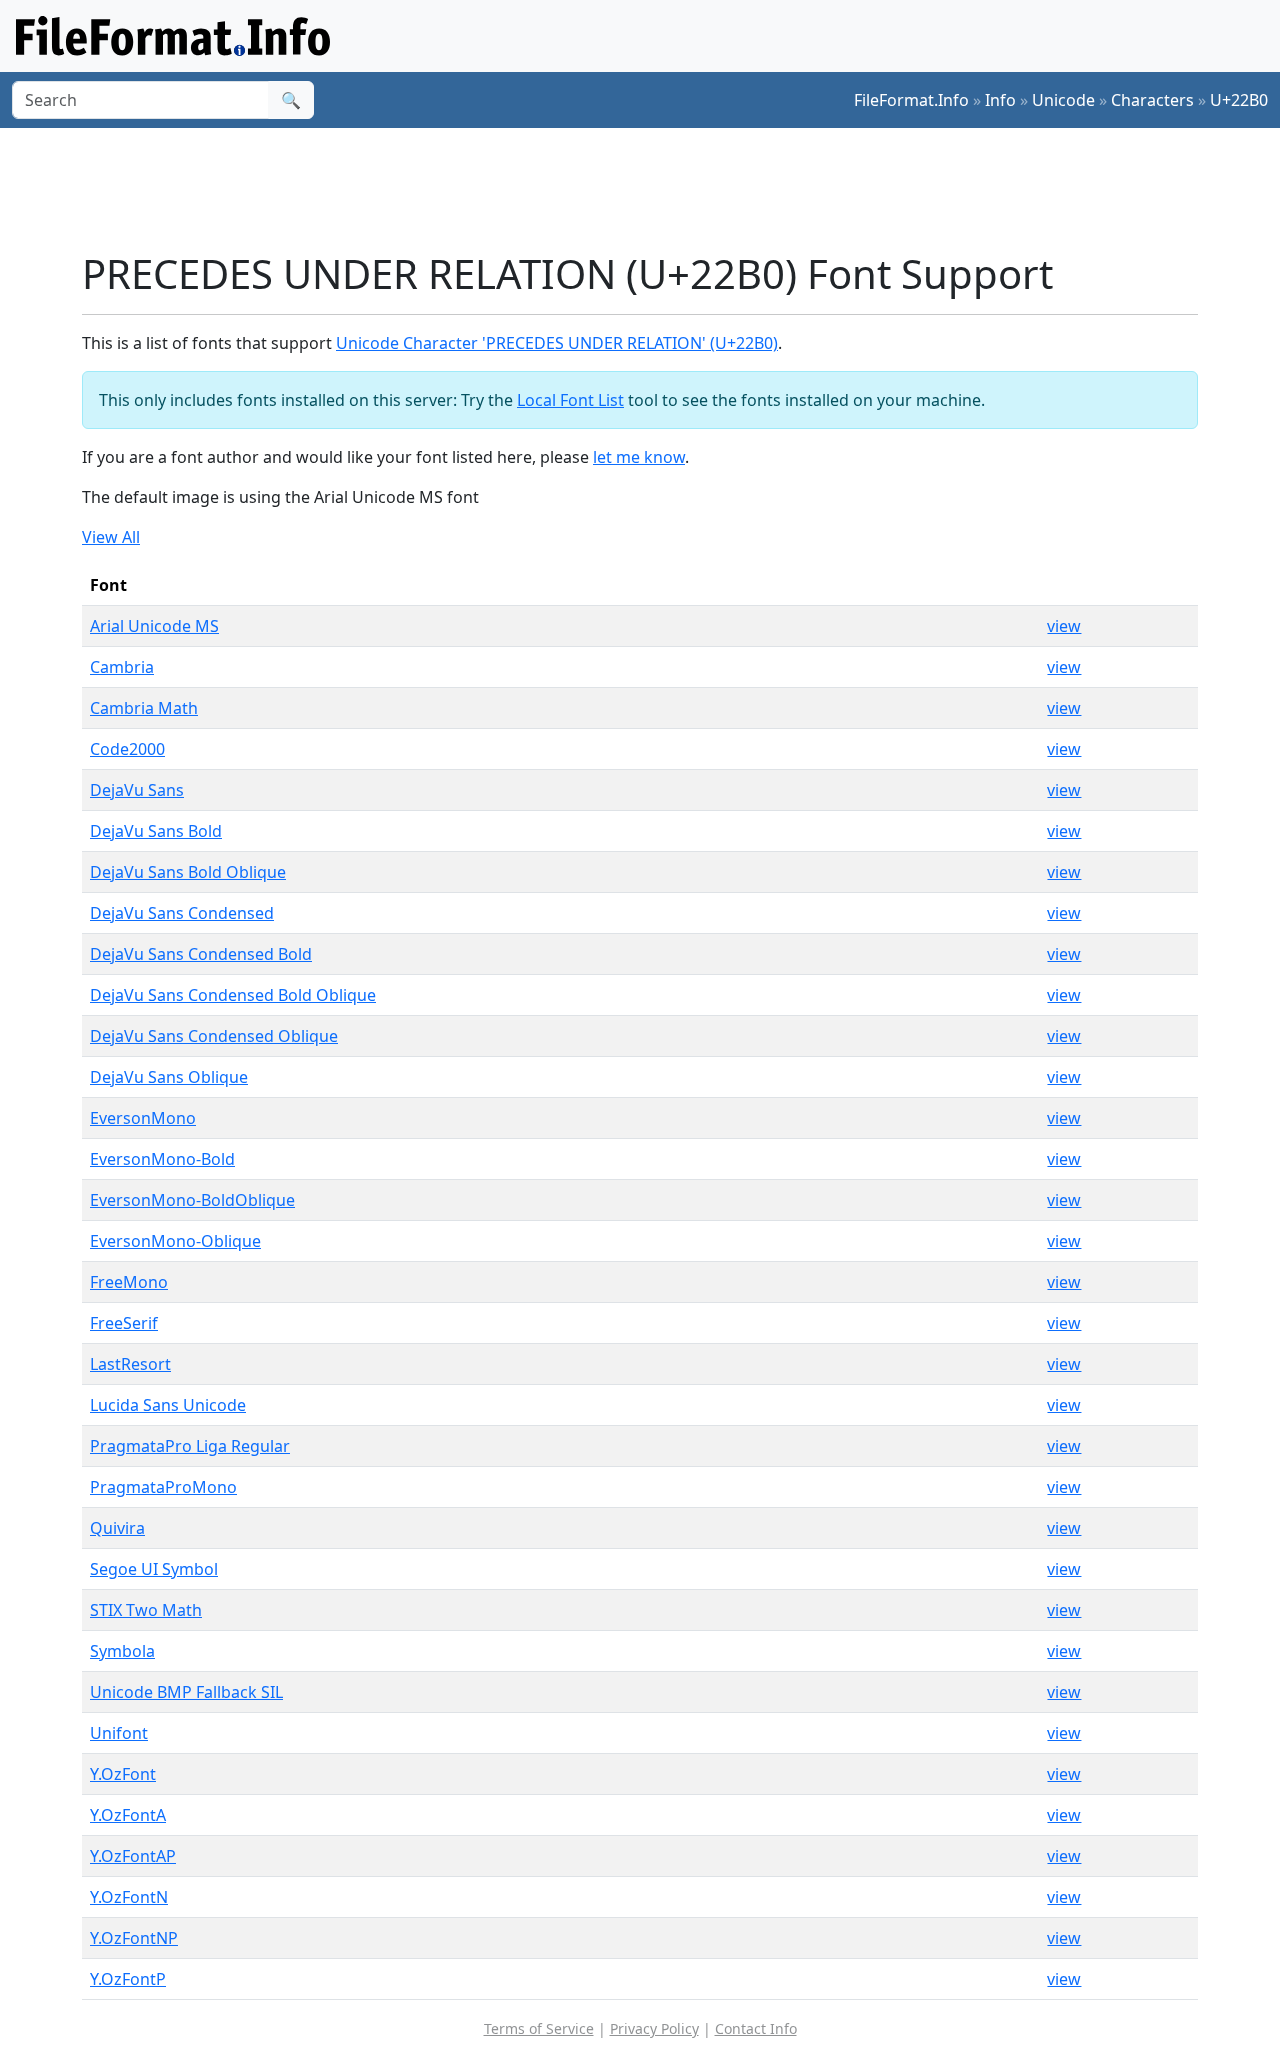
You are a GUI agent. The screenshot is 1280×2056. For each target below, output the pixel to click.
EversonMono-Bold (162, 1159)
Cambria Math (144, 708)
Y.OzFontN (129, 1897)
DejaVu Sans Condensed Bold (201, 954)
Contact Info (756, 2028)
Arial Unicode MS (154, 626)
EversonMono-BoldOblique (192, 1200)
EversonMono (143, 1118)
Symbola (122, 1651)
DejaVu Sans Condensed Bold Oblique (233, 995)
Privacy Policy (654, 2028)
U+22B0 (1239, 100)
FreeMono (129, 1282)
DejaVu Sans (137, 790)
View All (111, 537)
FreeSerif (124, 1323)
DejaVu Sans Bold (156, 831)
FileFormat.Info (911, 100)
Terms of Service (539, 2028)
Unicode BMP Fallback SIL (186, 1692)
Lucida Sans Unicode (168, 1405)
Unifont (119, 1733)
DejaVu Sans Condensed (182, 913)
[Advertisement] (652, 189)
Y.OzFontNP (134, 1938)
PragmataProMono (163, 1487)
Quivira (117, 1528)
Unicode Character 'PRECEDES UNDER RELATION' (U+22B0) (557, 343)
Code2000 (127, 749)
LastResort (130, 1364)
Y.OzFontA (128, 1815)
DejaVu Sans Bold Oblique (188, 872)
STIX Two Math (146, 1610)
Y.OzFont (123, 1774)
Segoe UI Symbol (154, 1569)
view (1064, 626)
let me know (639, 457)
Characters (1152, 100)
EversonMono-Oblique (175, 1241)
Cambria (122, 667)
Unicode (1063, 100)
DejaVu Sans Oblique (169, 1077)
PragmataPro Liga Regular (190, 1446)
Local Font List (570, 400)
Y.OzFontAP (133, 1856)
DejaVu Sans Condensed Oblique (214, 1036)
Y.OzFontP (128, 1979)
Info (1000, 100)
